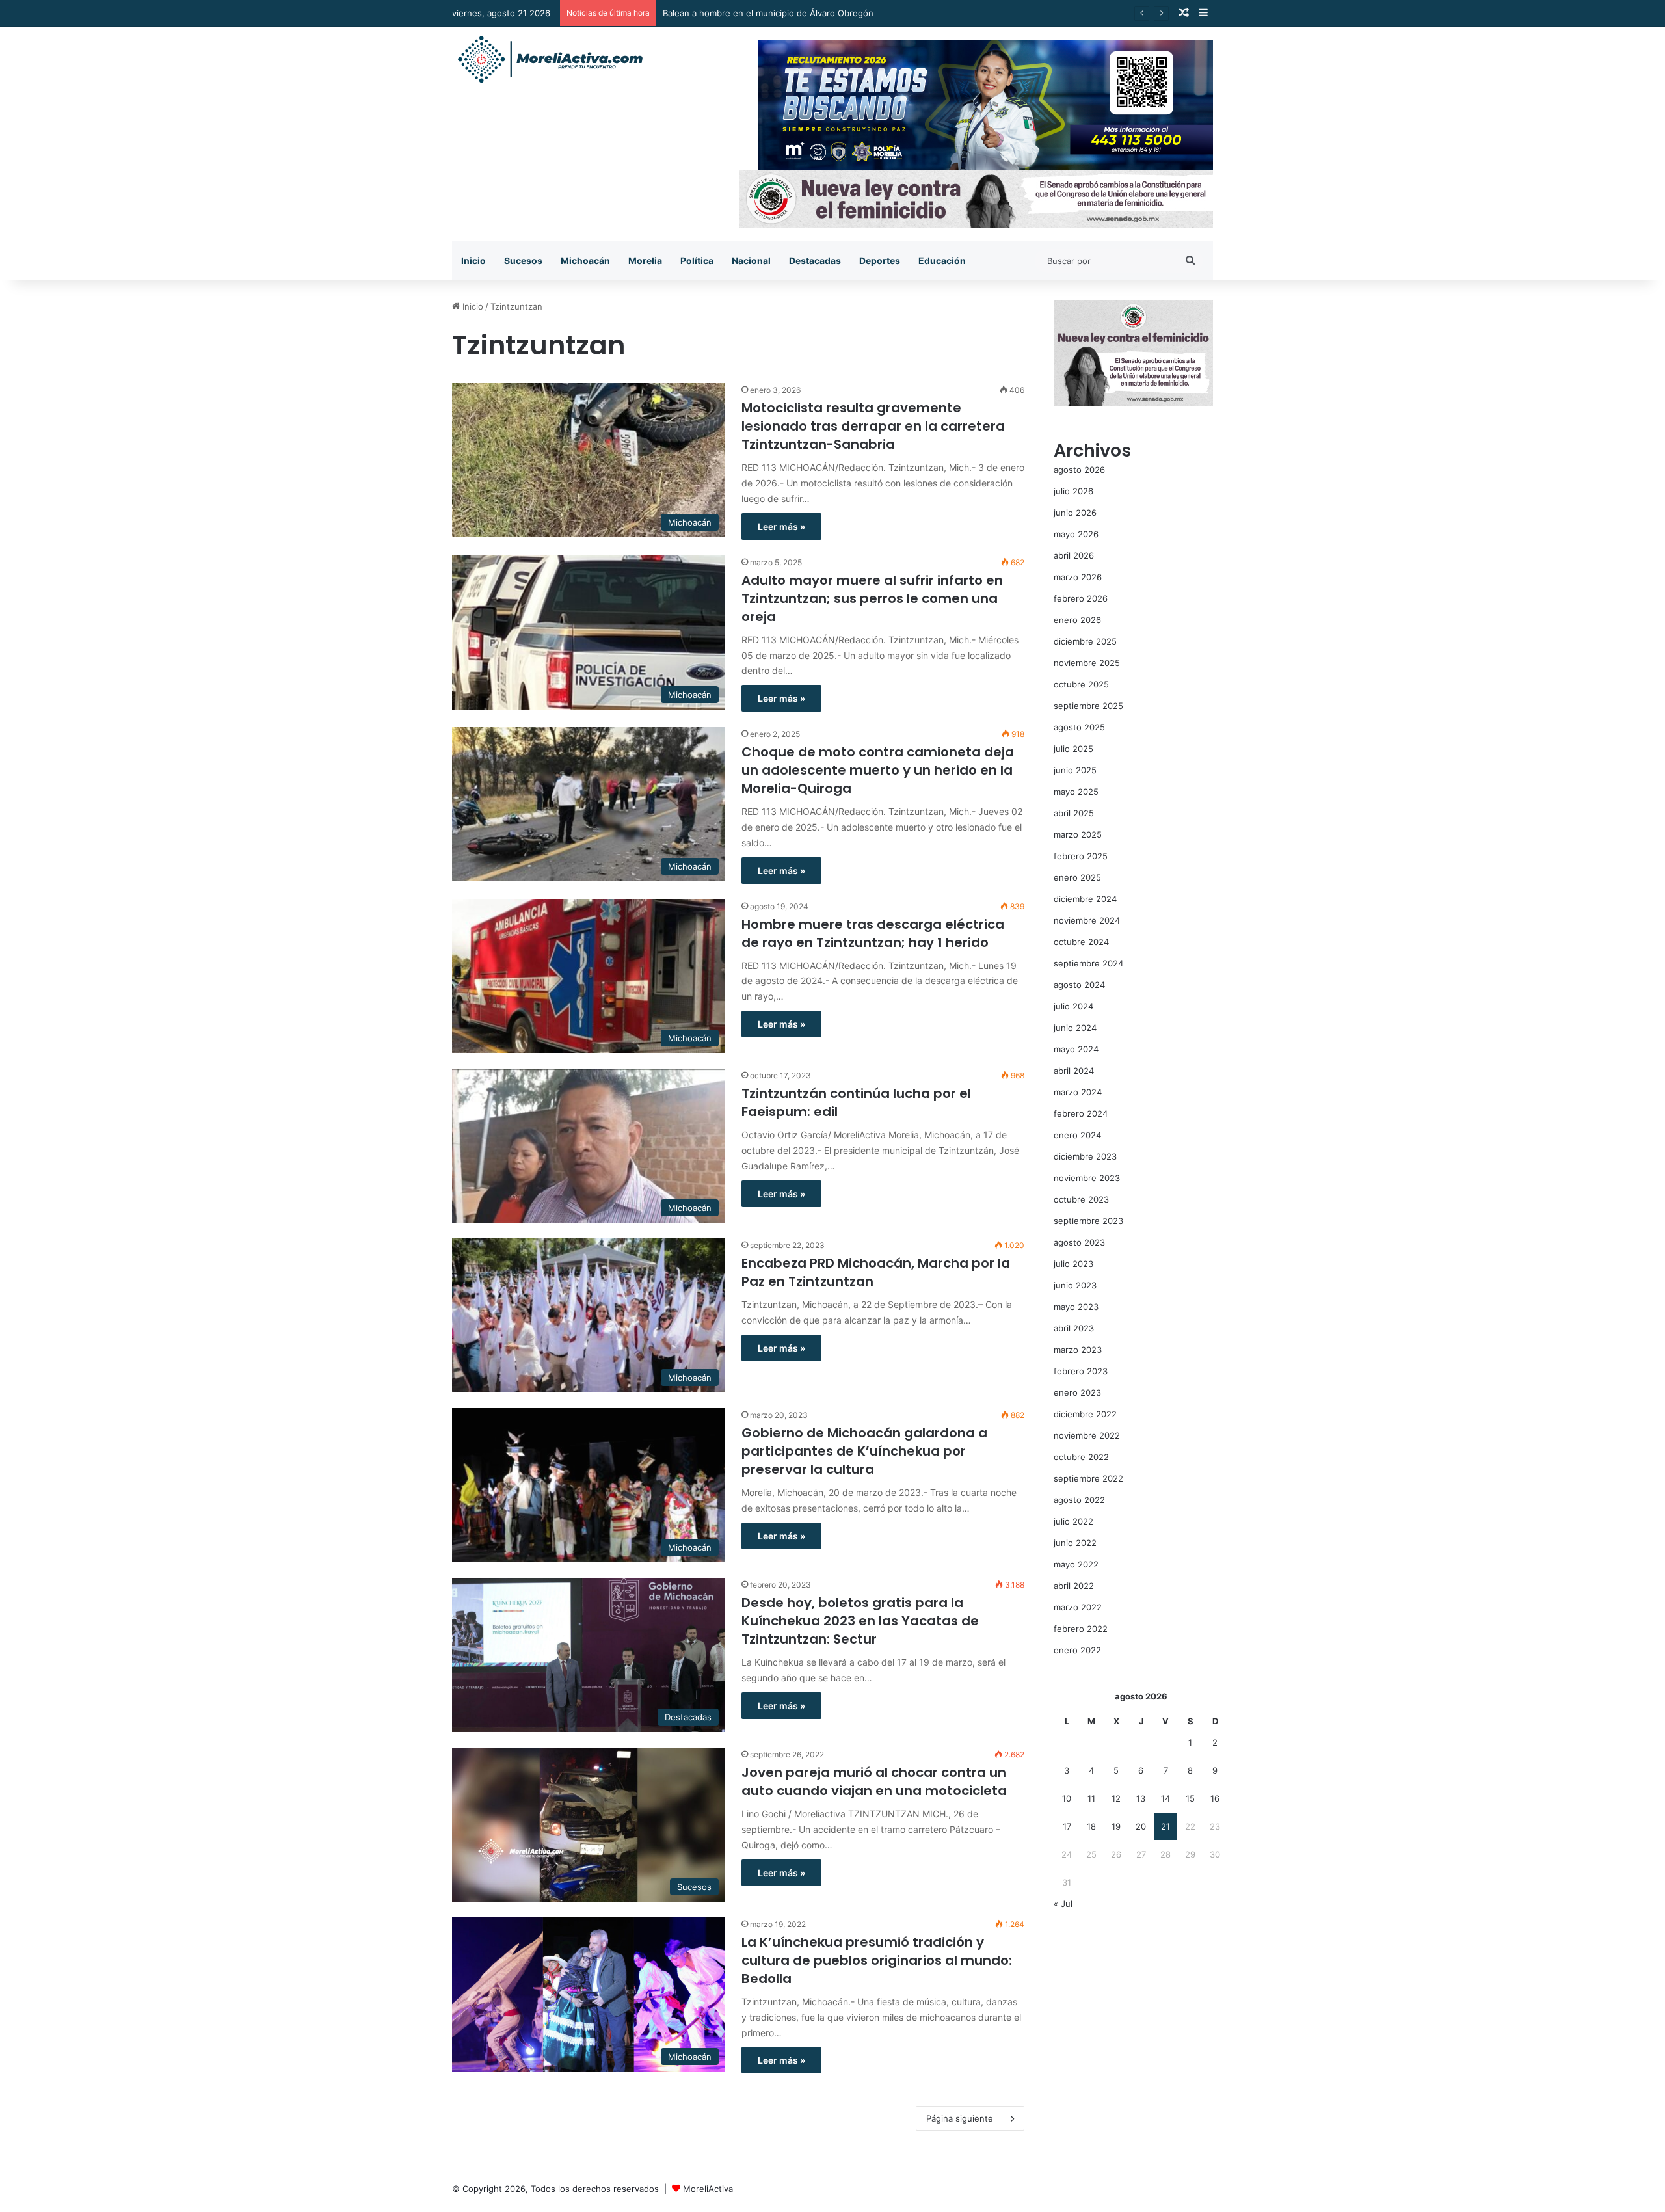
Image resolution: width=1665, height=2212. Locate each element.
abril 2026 (1074, 555)
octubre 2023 (1081, 1199)
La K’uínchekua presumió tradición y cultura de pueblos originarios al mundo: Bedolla (877, 1960)
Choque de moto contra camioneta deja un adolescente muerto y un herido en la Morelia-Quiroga (878, 770)
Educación (942, 260)
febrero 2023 (1081, 1371)
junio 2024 (1075, 1028)
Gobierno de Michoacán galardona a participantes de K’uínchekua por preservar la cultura (864, 1451)
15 (1190, 1798)
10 (1067, 1798)
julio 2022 (1073, 1521)
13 (1141, 1798)
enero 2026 (1077, 620)
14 (1165, 1798)
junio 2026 (1075, 513)
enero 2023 (1077, 1392)
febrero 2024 (1081, 1113)
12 (1116, 1798)
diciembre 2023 (1085, 1156)
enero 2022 (1077, 1650)
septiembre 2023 (1088, 1221)
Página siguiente (960, 2118)
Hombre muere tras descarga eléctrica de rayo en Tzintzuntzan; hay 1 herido (873, 933)
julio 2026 (1073, 491)
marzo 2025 (1078, 834)
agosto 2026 (1079, 470)
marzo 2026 (1078, 577)
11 (1091, 1798)
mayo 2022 (1076, 1564)
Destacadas (815, 260)
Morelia (645, 260)
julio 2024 (1073, 1006)
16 (1215, 1798)
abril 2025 (1074, 813)
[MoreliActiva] (550, 60)
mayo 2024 (1076, 1049)
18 (1091, 1826)
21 (1165, 1826)
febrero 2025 (1081, 856)
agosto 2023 (1079, 1242)
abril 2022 (1074, 1586)
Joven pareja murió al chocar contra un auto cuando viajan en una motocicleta (874, 1781)
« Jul (1063, 1904)
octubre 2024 (1081, 942)
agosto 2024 (1079, 985)
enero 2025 (1077, 877)
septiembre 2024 (1088, 963)
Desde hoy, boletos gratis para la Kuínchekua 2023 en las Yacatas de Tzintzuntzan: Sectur (860, 1621)
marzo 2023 (1078, 1350)
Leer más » (781, 526)
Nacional (751, 260)
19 (1116, 1826)
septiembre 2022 (1088, 1478)
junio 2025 (1075, 770)
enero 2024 (1077, 1135)
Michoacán (585, 260)
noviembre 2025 (1087, 663)
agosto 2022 (1079, 1500)
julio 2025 (1073, 749)
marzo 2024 (1078, 1092)
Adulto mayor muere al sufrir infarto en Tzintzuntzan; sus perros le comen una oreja (872, 598)
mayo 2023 (1076, 1307)
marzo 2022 (1078, 1607)
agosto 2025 (1079, 727)
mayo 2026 (1076, 534)
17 (1067, 1826)
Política (697, 260)
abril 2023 (1074, 1328)
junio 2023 (1075, 1285)
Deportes (880, 260)
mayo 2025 (1076, 792)
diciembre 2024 (1085, 899)
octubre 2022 (1081, 1457)
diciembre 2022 (1085, 1414)
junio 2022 (1075, 1543)
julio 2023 (1073, 1264)
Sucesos (523, 260)
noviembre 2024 (1087, 920)
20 (1141, 1826)
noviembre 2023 (1087, 1178)
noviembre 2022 (1087, 1435)
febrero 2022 (1081, 1629)
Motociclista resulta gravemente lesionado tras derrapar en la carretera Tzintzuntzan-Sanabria (873, 426)
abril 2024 (1074, 1071)
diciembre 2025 (1085, 641)
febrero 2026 (1081, 598)
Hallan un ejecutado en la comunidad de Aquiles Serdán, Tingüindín (800, 13)
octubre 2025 (1081, 684)
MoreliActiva (708, 2189)
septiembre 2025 (1088, 706)
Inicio (473, 260)
